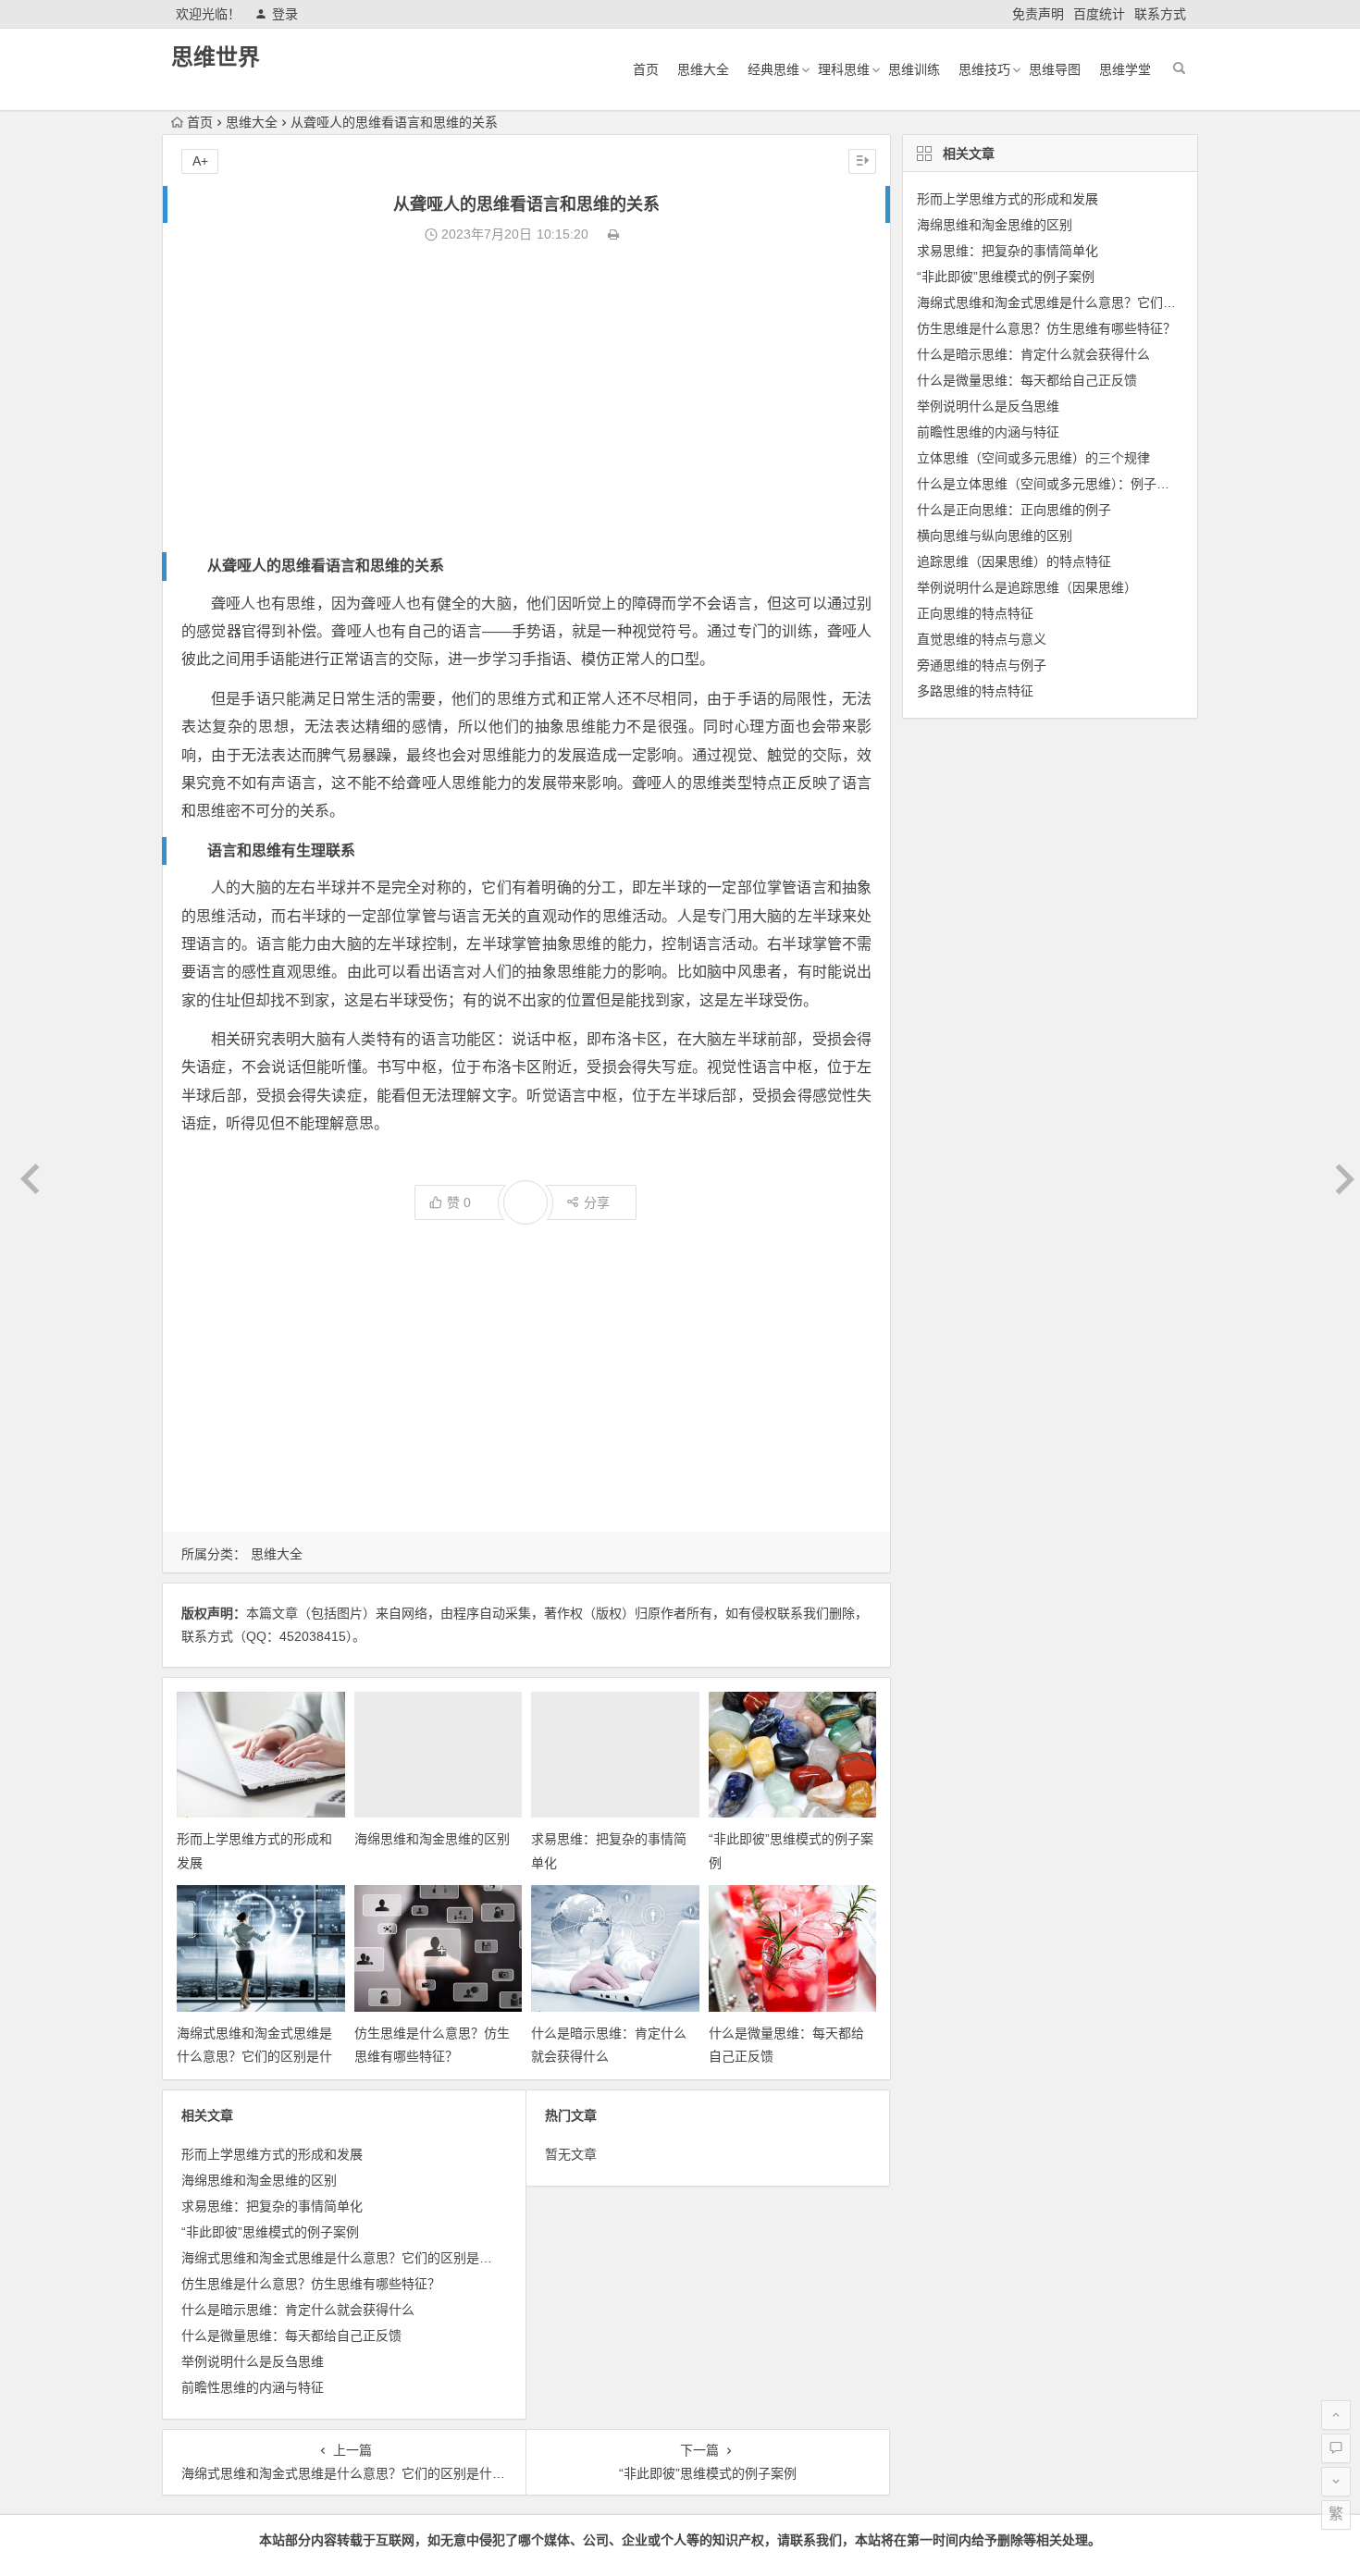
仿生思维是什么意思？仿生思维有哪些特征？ (311, 2284)
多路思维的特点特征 (975, 691)
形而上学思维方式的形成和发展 (272, 2154)
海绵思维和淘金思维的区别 (432, 1839)
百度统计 (1099, 14)
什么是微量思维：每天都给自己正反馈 (291, 2336)
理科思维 (844, 69)
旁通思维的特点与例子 (982, 665)
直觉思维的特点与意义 (982, 639)
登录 (285, 14)
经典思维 (773, 69)
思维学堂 (1125, 69)
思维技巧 (984, 69)
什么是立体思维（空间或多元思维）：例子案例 (1050, 484)
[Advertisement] (526, 400)
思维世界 (216, 57)
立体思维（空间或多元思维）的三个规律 (1033, 458)
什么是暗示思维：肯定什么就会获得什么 (298, 2310)
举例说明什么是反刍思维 (253, 2361)
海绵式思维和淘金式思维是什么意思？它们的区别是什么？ (254, 2056)
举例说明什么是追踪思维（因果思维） (1027, 587)
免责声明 (1038, 14)
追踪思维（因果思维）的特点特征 (1014, 561)
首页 (646, 69)
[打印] (613, 234)
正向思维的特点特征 (975, 613)
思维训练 (914, 69)
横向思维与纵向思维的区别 (995, 536)
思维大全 (703, 69)
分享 (597, 1202)
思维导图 (1055, 69)
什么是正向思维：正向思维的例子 (1014, 510)
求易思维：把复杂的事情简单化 (272, 2206)
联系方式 (1160, 14)
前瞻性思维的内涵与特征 (253, 2387)
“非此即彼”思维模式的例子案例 (270, 2232)
